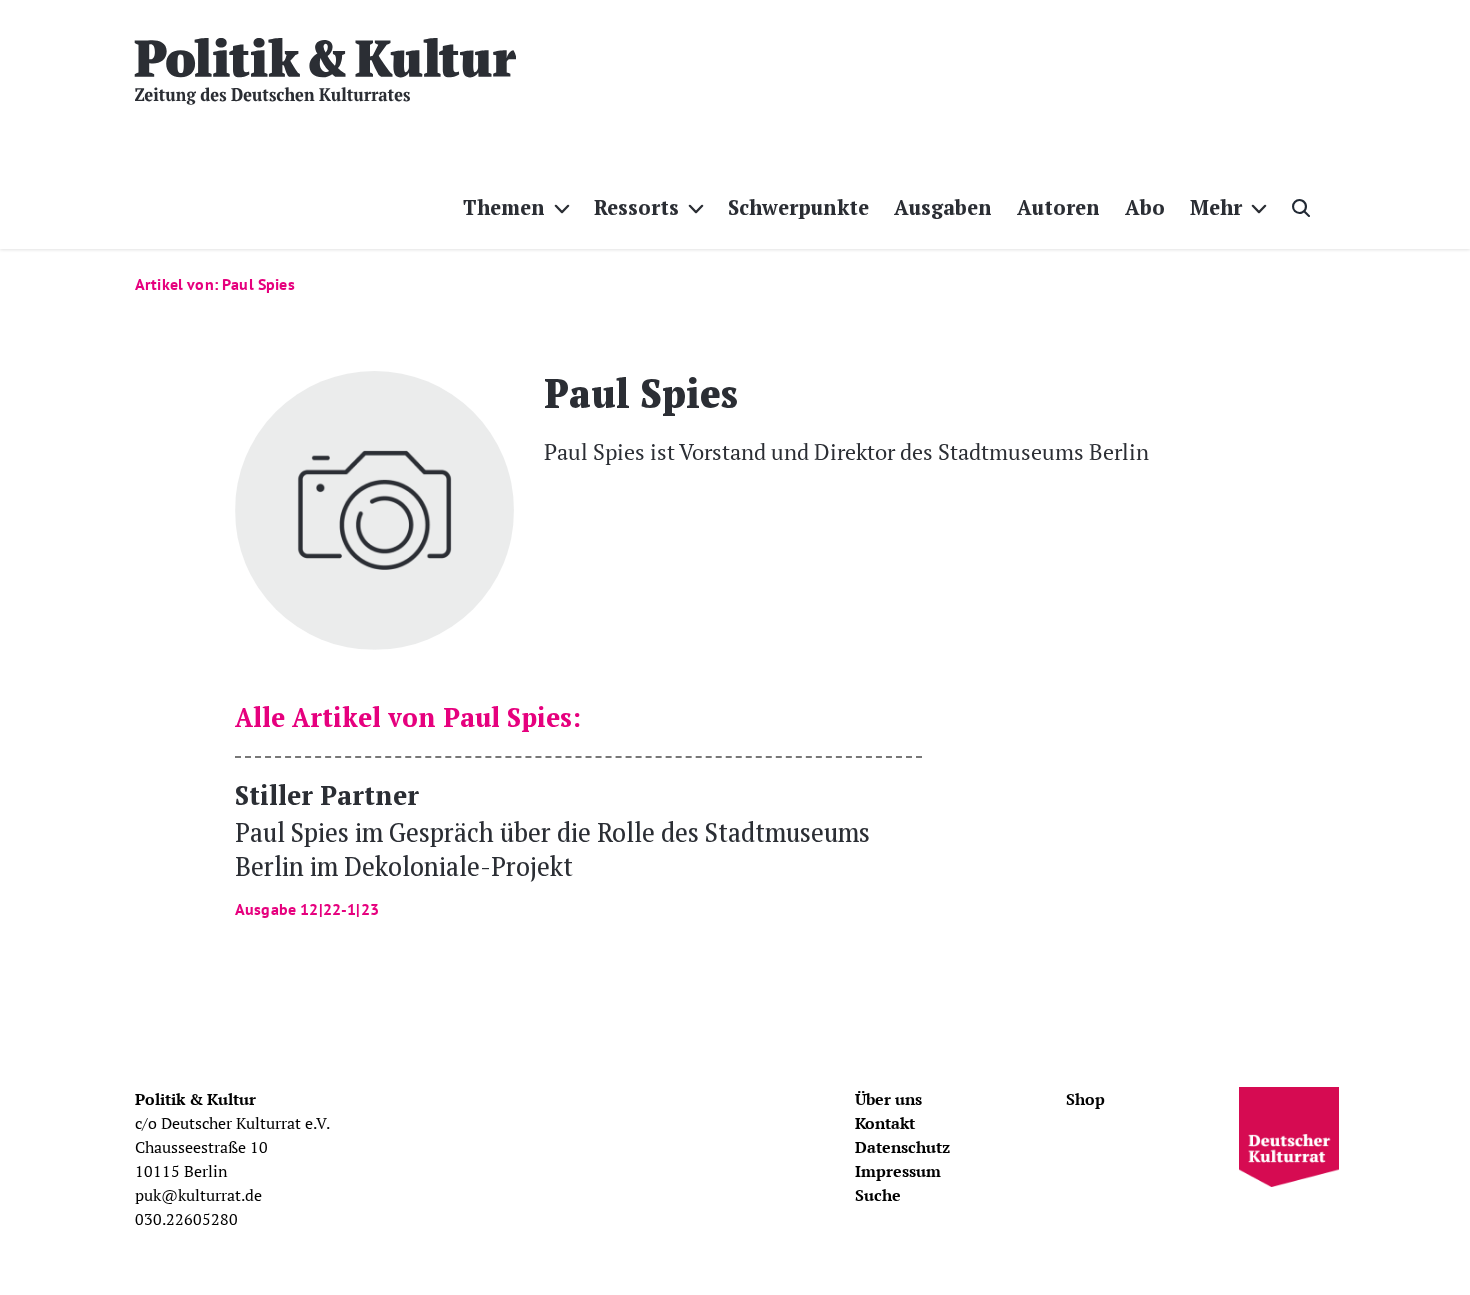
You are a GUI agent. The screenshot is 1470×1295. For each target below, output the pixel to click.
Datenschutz (902, 1147)
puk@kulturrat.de (198, 1195)
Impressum (898, 1171)
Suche (878, 1195)
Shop (1085, 1099)
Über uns (888, 1099)
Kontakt (885, 1123)
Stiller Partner (552, 847)
